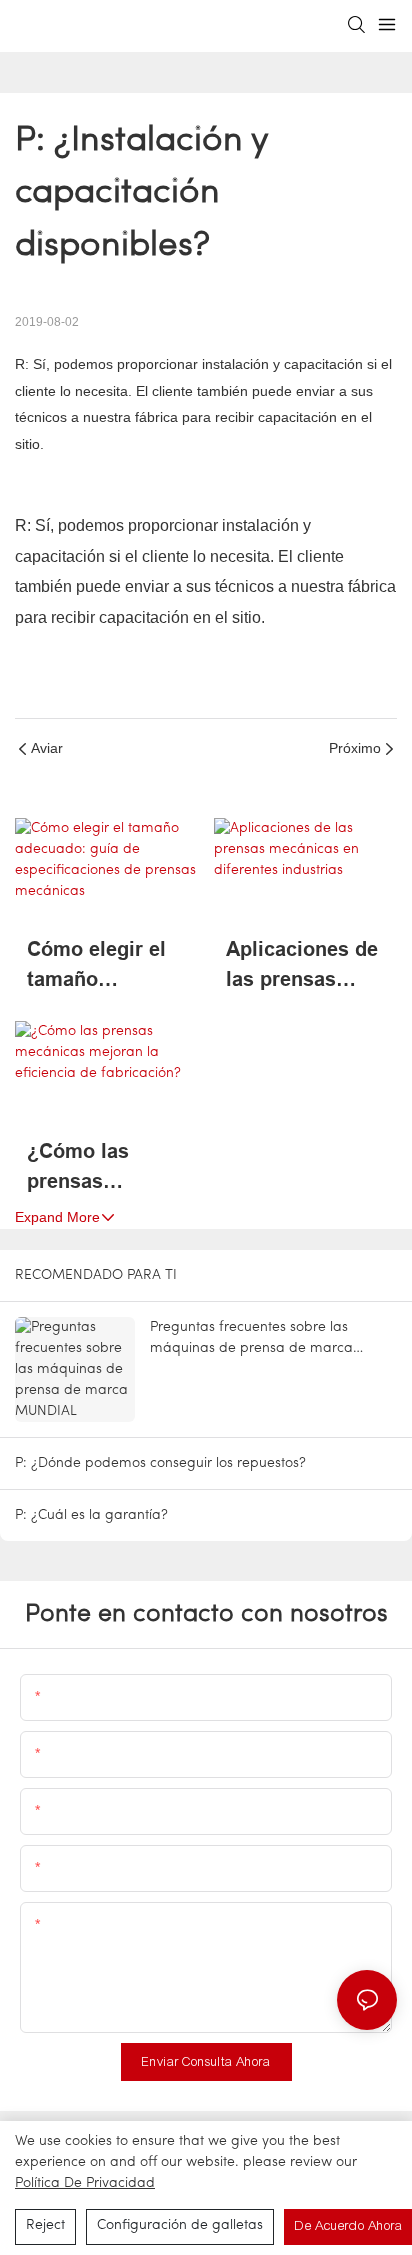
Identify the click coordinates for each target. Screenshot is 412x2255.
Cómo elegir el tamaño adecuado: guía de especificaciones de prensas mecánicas (101, 966)
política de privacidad (85, 2183)
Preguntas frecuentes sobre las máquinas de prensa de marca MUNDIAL (251, 1339)
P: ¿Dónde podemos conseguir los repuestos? (160, 1463)
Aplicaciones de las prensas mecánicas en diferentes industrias (302, 966)
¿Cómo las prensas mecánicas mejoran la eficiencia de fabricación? (87, 1168)
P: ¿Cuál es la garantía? (91, 1515)
